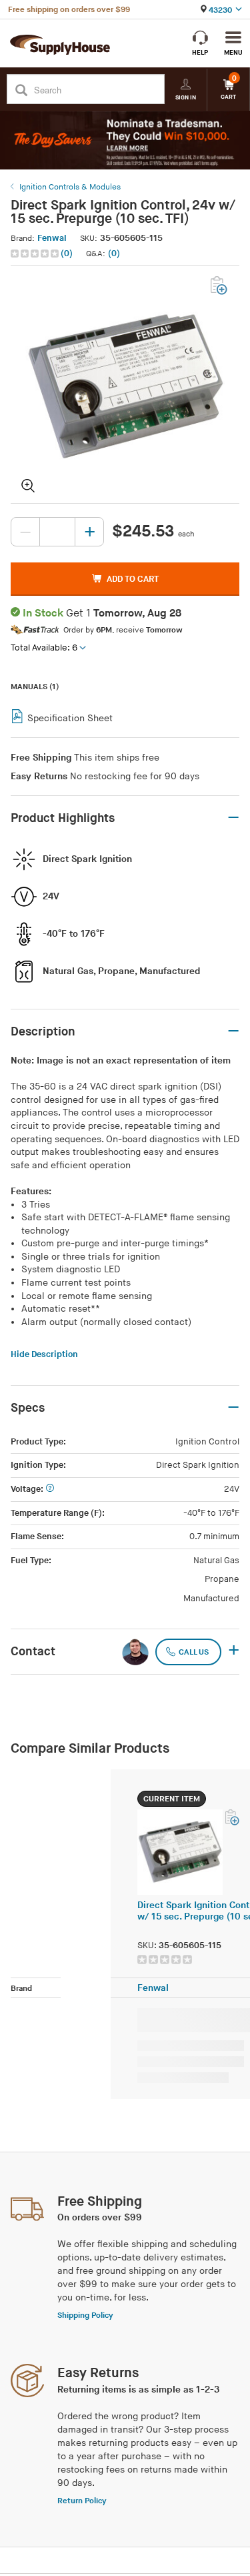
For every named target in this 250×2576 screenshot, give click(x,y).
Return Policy (82, 2501)
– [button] (233, 818)
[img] (36, 254)
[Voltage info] (50, 1489)
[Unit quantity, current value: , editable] (57, 532)
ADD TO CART (133, 579)
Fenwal (52, 238)
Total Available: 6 (44, 648)
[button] (43, 254)
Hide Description (44, 1354)
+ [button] (234, 1651)
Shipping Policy (85, 2315)
